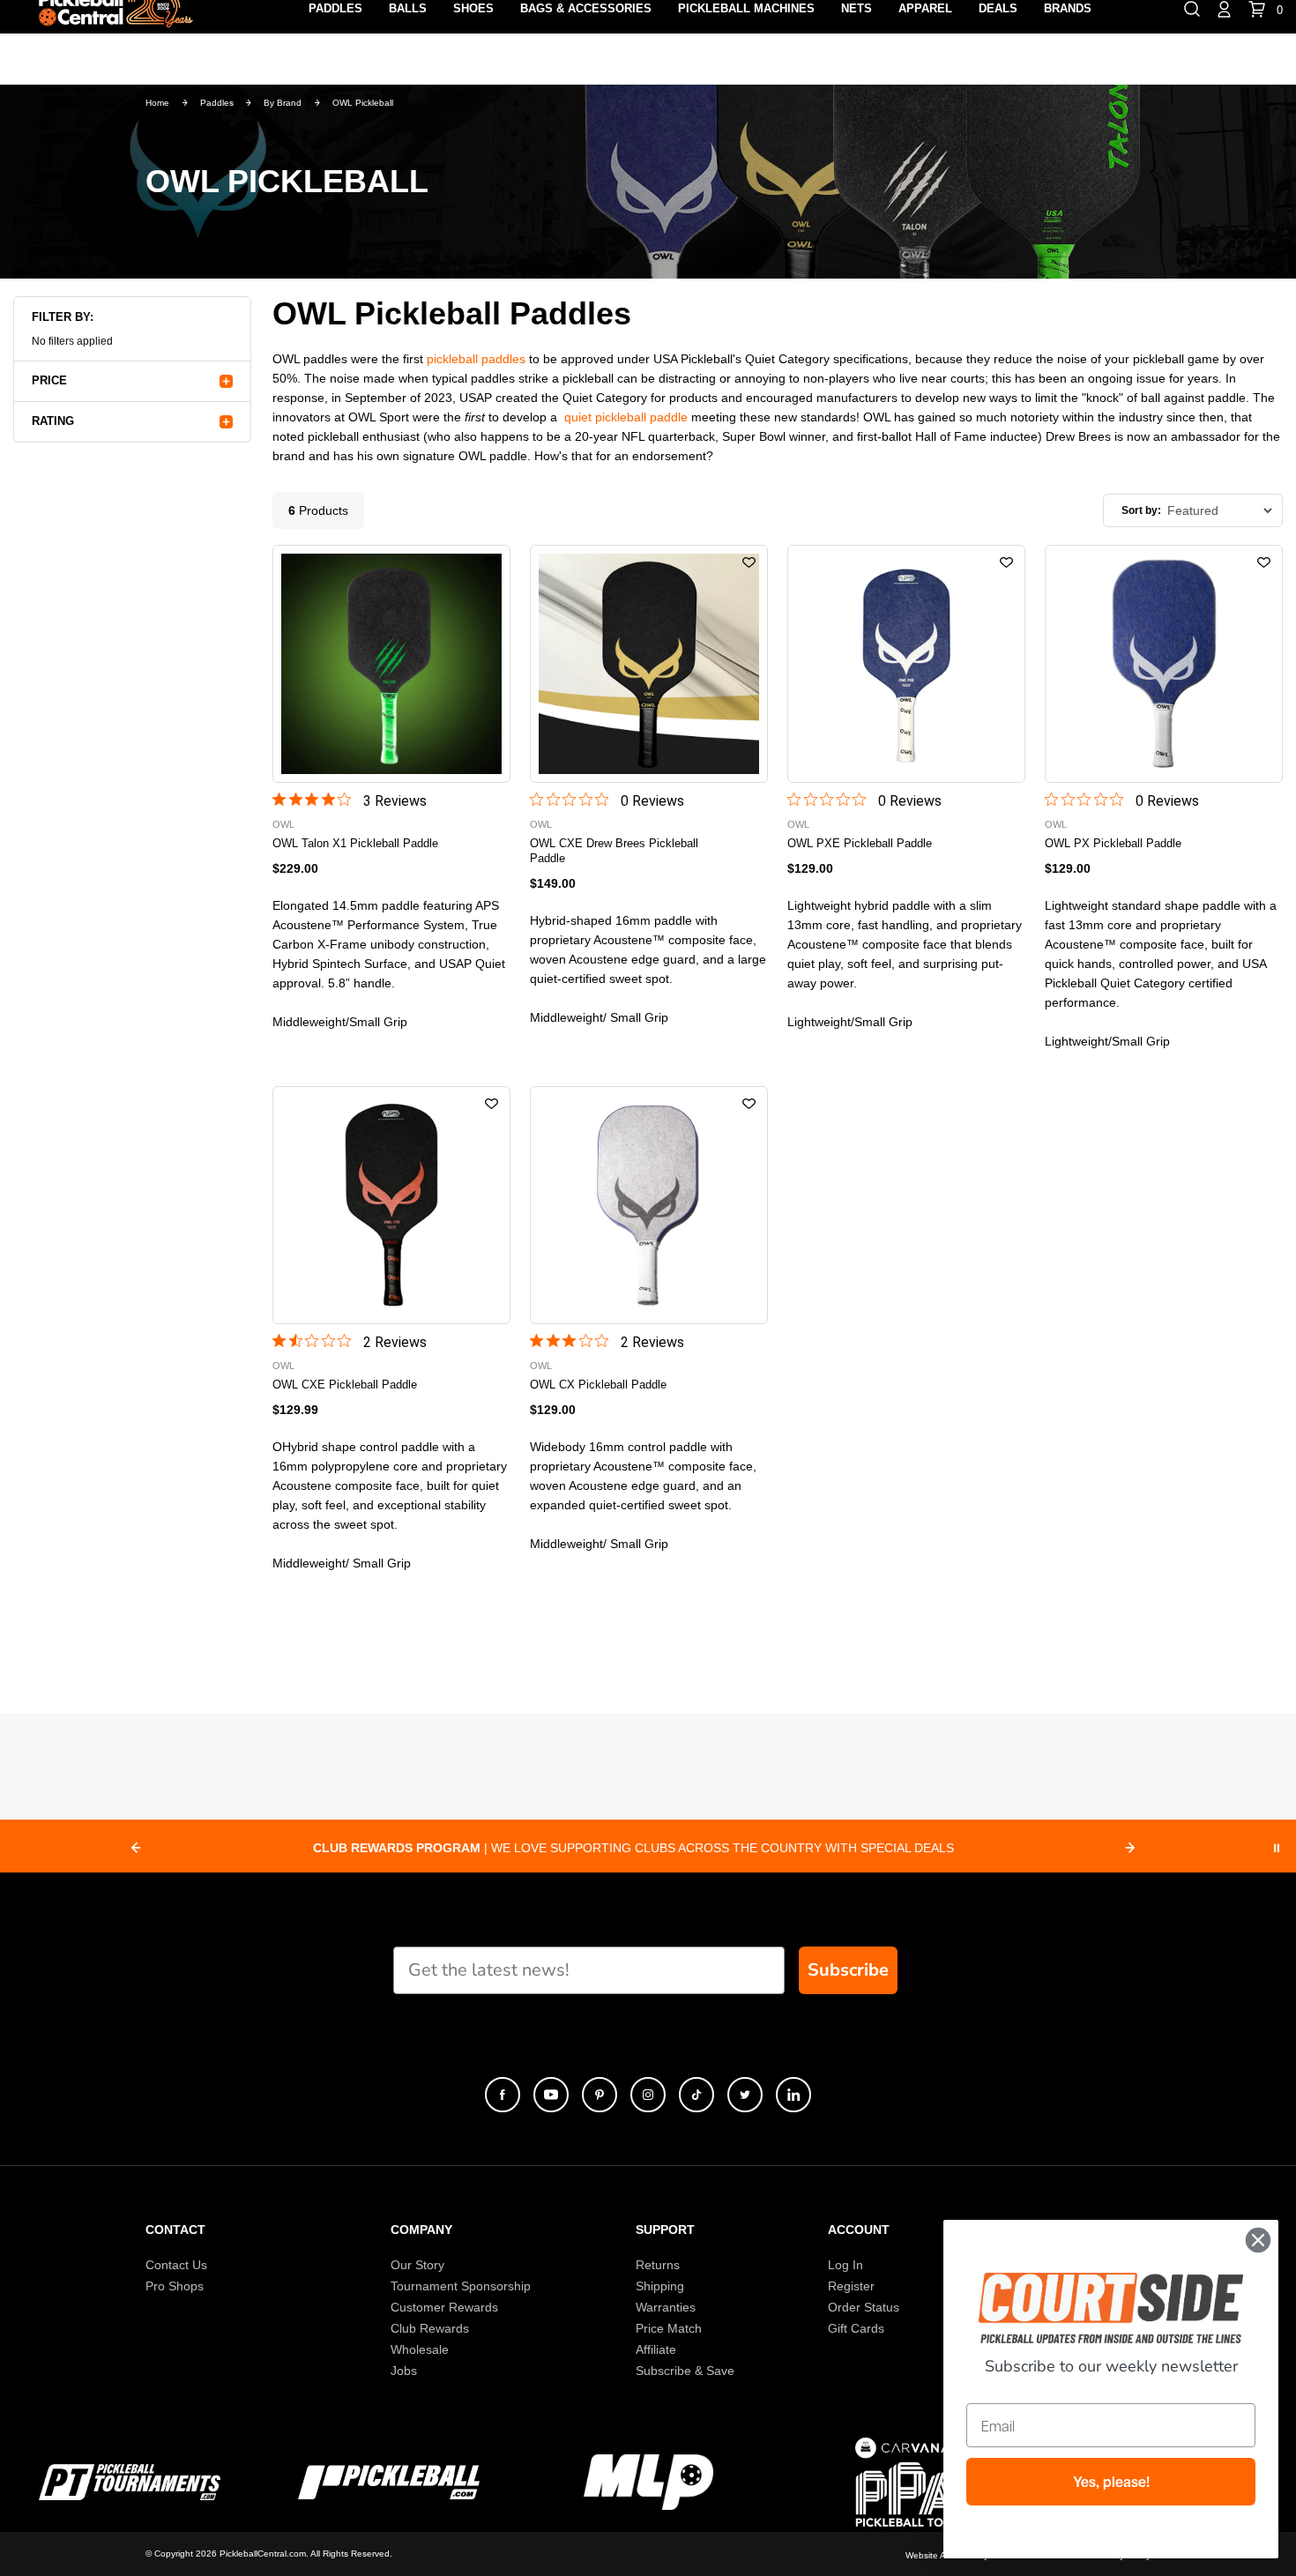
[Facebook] (503, 2095)
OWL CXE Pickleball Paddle (345, 1385)
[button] (492, 563)
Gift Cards (856, 2328)
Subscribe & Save (685, 2371)
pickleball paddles (476, 359)
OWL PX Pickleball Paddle (1113, 843)
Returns (658, 2265)
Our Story (417, 2265)
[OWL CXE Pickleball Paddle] (391, 1205)
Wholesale (420, 2349)
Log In (845, 2265)
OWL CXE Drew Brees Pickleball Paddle (614, 851)
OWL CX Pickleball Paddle (598, 1385)
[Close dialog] (1258, 2240)
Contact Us (176, 2265)
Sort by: (1141, 510)
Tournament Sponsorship (461, 2286)
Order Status (864, 2307)
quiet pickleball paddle (626, 417)
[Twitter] (745, 2095)
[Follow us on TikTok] (696, 2095)
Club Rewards (430, 2328)
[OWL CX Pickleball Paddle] (649, 1205)
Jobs (404, 2371)
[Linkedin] (793, 2095)
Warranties (666, 2307)
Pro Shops (175, 2286)
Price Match (669, 2328)
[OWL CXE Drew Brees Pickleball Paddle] (649, 664)
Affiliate (656, 2349)
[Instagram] (648, 2095)
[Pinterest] (600, 2095)
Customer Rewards (444, 2307)
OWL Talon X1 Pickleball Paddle (355, 843)
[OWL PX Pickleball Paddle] (1164, 664)
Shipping (660, 2286)
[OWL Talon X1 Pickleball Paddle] (391, 664)
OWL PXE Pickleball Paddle (860, 843)
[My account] (1224, 8)
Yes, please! (1111, 2482)
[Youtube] (551, 2095)
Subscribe (848, 1970)
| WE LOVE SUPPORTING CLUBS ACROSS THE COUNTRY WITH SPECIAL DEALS (633, 1848)
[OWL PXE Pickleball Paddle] (906, 664)
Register (851, 2286)
